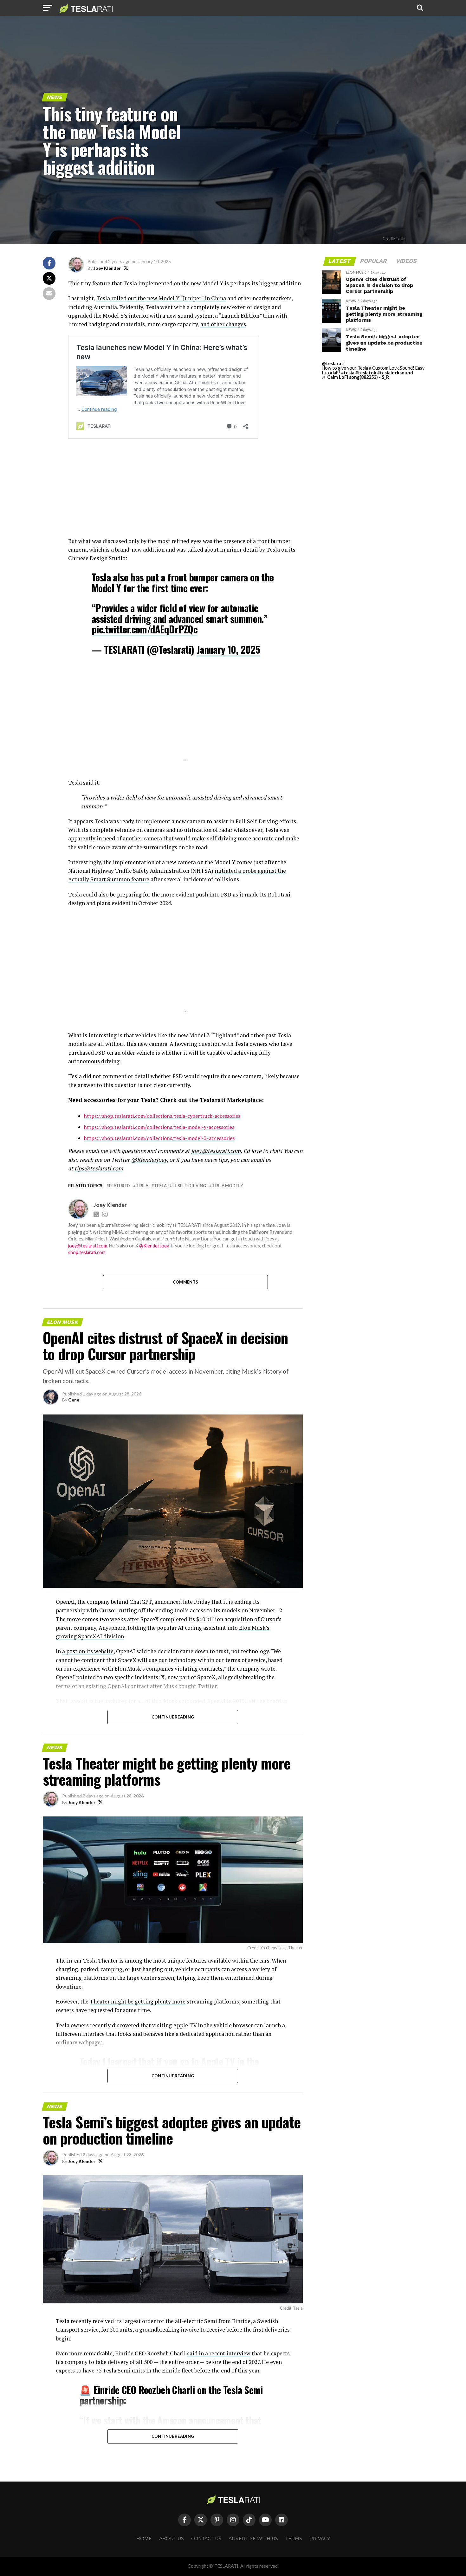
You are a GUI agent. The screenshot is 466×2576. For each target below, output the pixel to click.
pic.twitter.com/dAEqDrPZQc (145, 629)
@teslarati (333, 363)
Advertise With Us (253, 2539)
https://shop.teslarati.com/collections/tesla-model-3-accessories (159, 1138)
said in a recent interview (219, 2353)
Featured (120, 1186)
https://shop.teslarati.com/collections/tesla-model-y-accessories (159, 1127)
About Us (172, 2539)
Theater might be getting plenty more (138, 2001)
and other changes (223, 324)
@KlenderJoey (149, 1160)
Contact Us (206, 2539)
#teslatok (366, 373)
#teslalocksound (395, 373)
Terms (294, 2539)
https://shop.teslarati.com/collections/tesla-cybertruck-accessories (162, 1116)
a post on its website (88, 1651)
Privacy (320, 2539)
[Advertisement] (185, 492)
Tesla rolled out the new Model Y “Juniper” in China (161, 298)
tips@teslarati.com (99, 1168)
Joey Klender (107, 268)
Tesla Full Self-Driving (180, 1186)
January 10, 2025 (228, 649)
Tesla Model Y (227, 1186)
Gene (74, 1400)
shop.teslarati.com (87, 1252)
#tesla (348, 373)
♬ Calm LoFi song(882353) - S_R (355, 377)
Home (144, 2539)
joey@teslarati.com (216, 1151)
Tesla (142, 1186)
